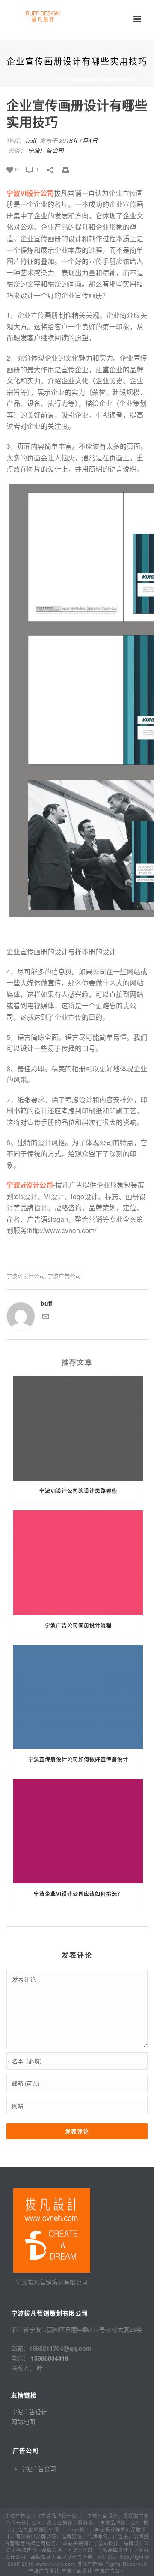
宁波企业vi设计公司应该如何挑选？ (78, 1894)
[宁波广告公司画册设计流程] (78, 1563)
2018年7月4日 (78, 140)
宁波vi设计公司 (26, 1276)
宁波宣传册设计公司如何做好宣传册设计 (78, 1759)
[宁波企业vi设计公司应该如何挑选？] (78, 1831)
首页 (23, 79)
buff (31, 140)
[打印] (70, 169)
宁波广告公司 (47, 79)
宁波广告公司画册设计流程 (78, 1625)
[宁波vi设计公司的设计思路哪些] (78, 1428)
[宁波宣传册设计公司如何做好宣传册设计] (78, 1697)
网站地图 (23, 2421)
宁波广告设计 (29, 2412)
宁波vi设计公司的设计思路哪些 (78, 1491)
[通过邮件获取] (46, 1317)
